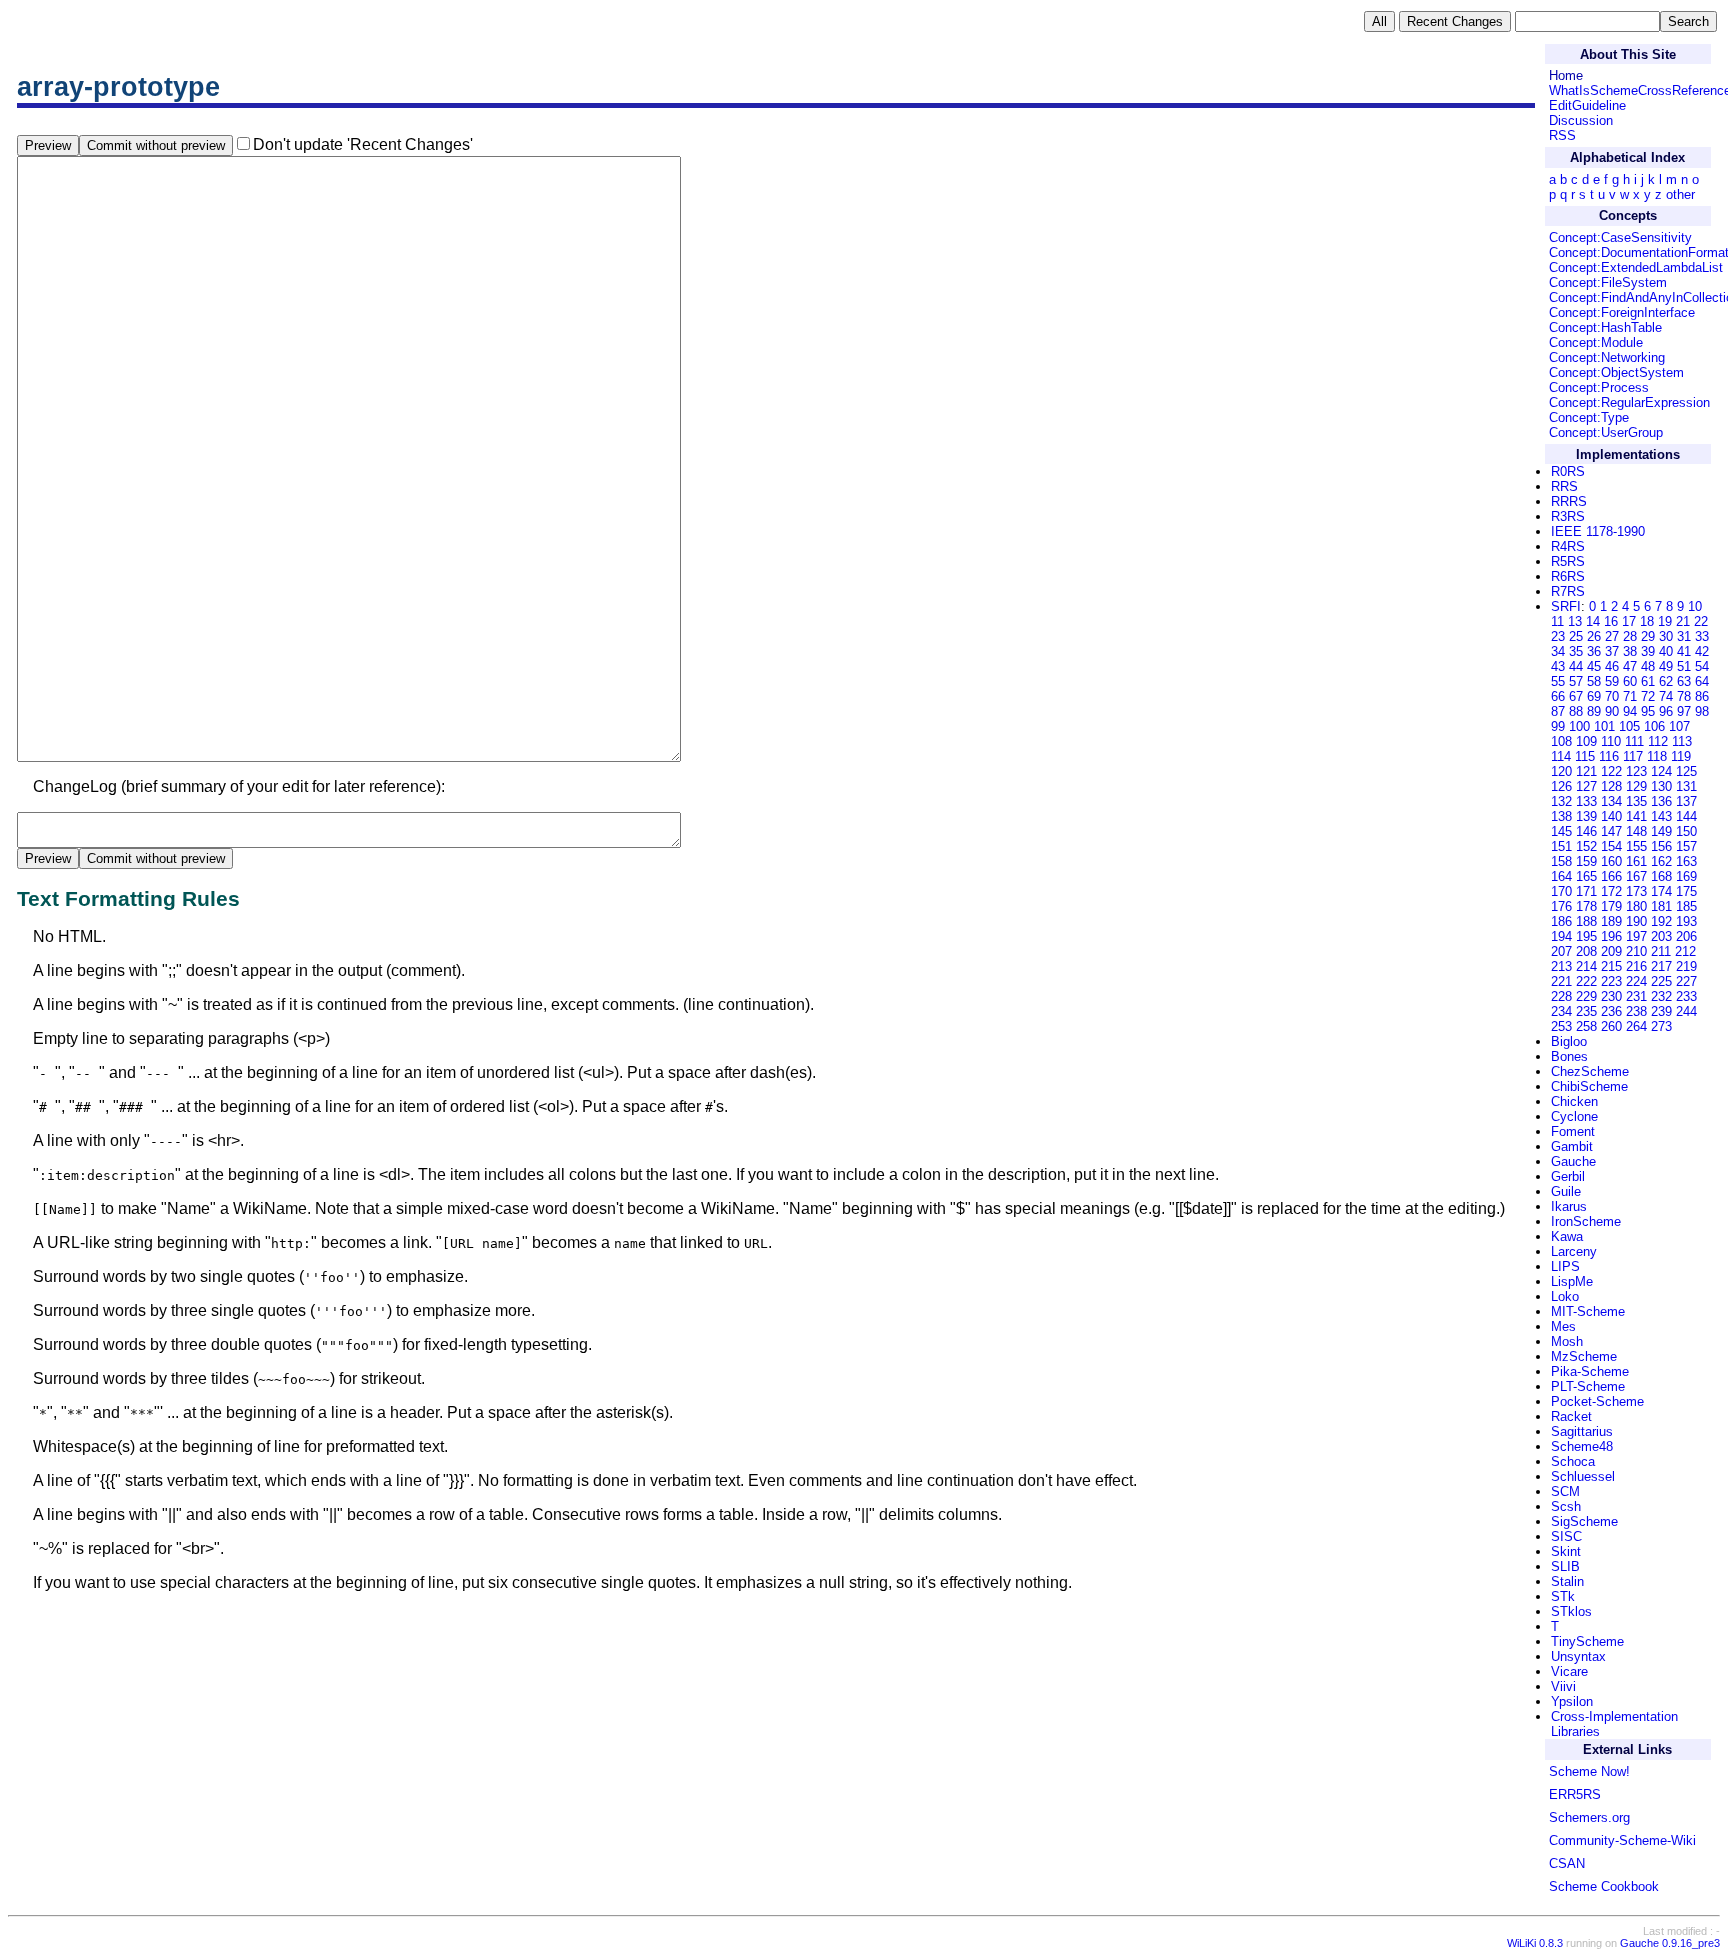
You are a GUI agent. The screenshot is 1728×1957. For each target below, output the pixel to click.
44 (1576, 666)
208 (1586, 951)
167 (1636, 876)
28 (1630, 636)
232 (1661, 996)
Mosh (1567, 1341)
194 (1561, 936)
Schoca (1573, 1461)
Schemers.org (1589, 1817)
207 (1561, 951)
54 (1702, 666)
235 (1586, 1011)
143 (1661, 816)
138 (1561, 816)
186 (1561, 921)
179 (1611, 906)
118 (1657, 756)
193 (1686, 921)
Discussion (1581, 120)
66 (1558, 696)
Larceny (1574, 1251)
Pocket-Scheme (1597, 1401)
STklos (1571, 1611)
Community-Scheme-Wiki (1622, 1840)
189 (1611, 921)
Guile (1566, 1191)
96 (1666, 711)
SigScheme (1584, 1521)
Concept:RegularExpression (1629, 402)
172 (1611, 891)
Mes (1563, 1326)
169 (1686, 876)
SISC (1566, 1536)
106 (1654, 726)
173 (1636, 891)
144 (1686, 816)
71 (1630, 696)
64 (1702, 681)
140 (1611, 816)
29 (1648, 636)
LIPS (1565, 1266)
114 (1561, 756)
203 (1661, 936)
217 (1661, 966)
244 (1686, 1011)
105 (1629, 726)
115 (1585, 756)
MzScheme (1584, 1356)
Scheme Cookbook (1604, 1886)
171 (1586, 891)
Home (1566, 75)
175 (1686, 891)
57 (1576, 681)
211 (1661, 951)
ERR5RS (1575, 1794)
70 (1612, 696)
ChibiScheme (1589, 1086)
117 (1633, 756)
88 (1576, 711)
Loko (1565, 1296)
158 (1561, 861)
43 (1558, 666)
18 (1647, 621)
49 (1666, 666)
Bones (1569, 1056)
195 (1586, 936)
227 (1686, 981)
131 (1686, 786)
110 (1611, 741)
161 (1636, 861)
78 (1684, 696)
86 (1702, 696)
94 (1630, 711)
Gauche (1573, 1161)
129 (1636, 786)
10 (1695, 606)
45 (1594, 666)
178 (1586, 906)
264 (1636, 1026)
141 (1636, 816)
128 (1611, 786)
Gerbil (1568, 1176)
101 (1604, 726)
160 (1611, 861)
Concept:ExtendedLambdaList (1636, 267)
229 (1586, 996)
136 (1661, 801)
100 (1579, 726)
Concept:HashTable (1605, 327)
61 (1648, 681)
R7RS (1568, 591)
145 (1561, 831)
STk (1563, 1596)
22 (1701, 621)
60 (1630, 681)
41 (1684, 651)
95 (1648, 711)
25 (1576, 636)
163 (1686, 861)
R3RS (1568, 516)
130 (1661, 786)
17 (1629, 621)
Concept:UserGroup (1606, 432)
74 (1666, 696)
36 (1594, 651)
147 (1611, 831)
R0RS (1568, 471)
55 (1558, 681)
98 (1702, 711)
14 (1593, 621)
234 (1561, 1011)
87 (1558, 711)
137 (1686, 801)
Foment (1573, 1131)
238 (1636, 1011)
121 (1586, 771)
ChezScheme (1590, 1071)
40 (1666, 651)
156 (1661, 846)
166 (1611, 876)
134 (1611, 801)
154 (1611, 846)
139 (1586, 816)
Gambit (1572, 1146)
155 (1636, 846)
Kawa (1567, 1236)
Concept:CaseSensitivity (1620, 237)
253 (1561, 1026)
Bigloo (1569, 1041)
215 (1611, 966)
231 (1636, 996)
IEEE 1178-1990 (1598, 531)
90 (1612, 711)
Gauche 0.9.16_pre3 (1670, 1943)
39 (1648, 651)
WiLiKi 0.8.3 (1535, 1943)
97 (1684, 711)
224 (1636, 981)
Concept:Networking (1607, 357)
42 (1702, 651)
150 (1686, 831)
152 (1586, 846)
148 (1636, 831)
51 (1684, 666)
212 (1685, 951)
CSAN (1567, 1863)
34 (1558, 651)
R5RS (1568, 561)
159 (1586, 861)
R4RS (1568, 546)
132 (1561, 801)
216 (1636, 966)
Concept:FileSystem (1608, 282)
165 (1586, 876)
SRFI (1566, 606)
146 (1586, 831)
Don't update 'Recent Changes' (363, 144)
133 (1586, 801)
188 (1586, 921)
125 (1686, 771)
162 (1661, 861)
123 (1636, 771)
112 (1658, 741)
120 (1561, 771)
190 (1636, 921)
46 (1612, 666)
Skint (1566, 1551)
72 (1648, 696)
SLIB (1565, 1566)
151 (1561, 846)
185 (1686, 906)
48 (1648, 666)
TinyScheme (1587, 1641)
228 (1561, 996)
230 (1611, 996)
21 (1683, 621)
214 (1586, 966)
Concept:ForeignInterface (1622, 312)
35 (1576, 651)
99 (1558, 726)
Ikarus (1569, 1206)
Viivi (1563, 1686)
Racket (1571, 1416)
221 (1561, 981)
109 (1586, 741)
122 (1611, 771)
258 (1586, 1026)
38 (1630, 651)
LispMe (1572, 1281)
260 (1611, 1026)
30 (1666, 636)
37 (1612, 651)
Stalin (1567, 1581)
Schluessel (1583, 1476)
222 (1586, 981)
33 (1702, 636)
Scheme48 (1582, 1446)
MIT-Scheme (1588, 1311)
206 (1686, 936)
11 (1557, 621)
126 (1561, 786)
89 (1594, 711)
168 (1661, 876)
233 (1686, 996)
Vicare (1569, 1671)
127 (1586, 786)
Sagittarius (1582, 1431)
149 (1661, 831)
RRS (1564, 486)
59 (1612, 681)
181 (1661, 906)
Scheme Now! (1589, 1771)
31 (1684, 636)
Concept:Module (1596, 342)
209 (1611, 951)
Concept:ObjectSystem (1616, 372)
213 (1561, 966)
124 (1661, 771)
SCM (1565, 1491)
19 (1665, 621)
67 (1576, 696)
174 (1661, 891)
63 (1684, 681)
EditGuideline (1587, 105)
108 (1561, 741)
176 (1561, 906)
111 (1634, 741)
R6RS (1568, 576)
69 (1594, 696)
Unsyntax (1578, 1656)
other (1680, 194)
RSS (1562, 135)
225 (1661, 981)
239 (1661, 1011)
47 (1630, 666)
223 (1611, 981)
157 (1686, 846)
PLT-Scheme (1588, 1386)
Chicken (1574, 1101)
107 (1679, 726)
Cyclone (1574, 1116)
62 (1666, 681)
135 (1636, 801)
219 (1686, 966)
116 (1609, 756)
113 (1682, 741)
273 (1661, 1026)
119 (1681, 756)
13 (1575, 621)
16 (1611, 621)
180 (1636, 906)
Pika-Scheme (1590, 1371)
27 (1612, 636)
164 (1561, 876)
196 (1611, 936)
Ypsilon (1572, 1701)
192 (1661, 921)
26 (1594, 636)
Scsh (1566, 1506)
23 (1558, 636)
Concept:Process (1599, 387)
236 (1611, 1011)
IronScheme (1586, 1221)
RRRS (1569, 501)
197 (1636, 936)
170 (1561, 891)
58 (1594, 681)
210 (1636, 951)
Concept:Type (1589, 417)
